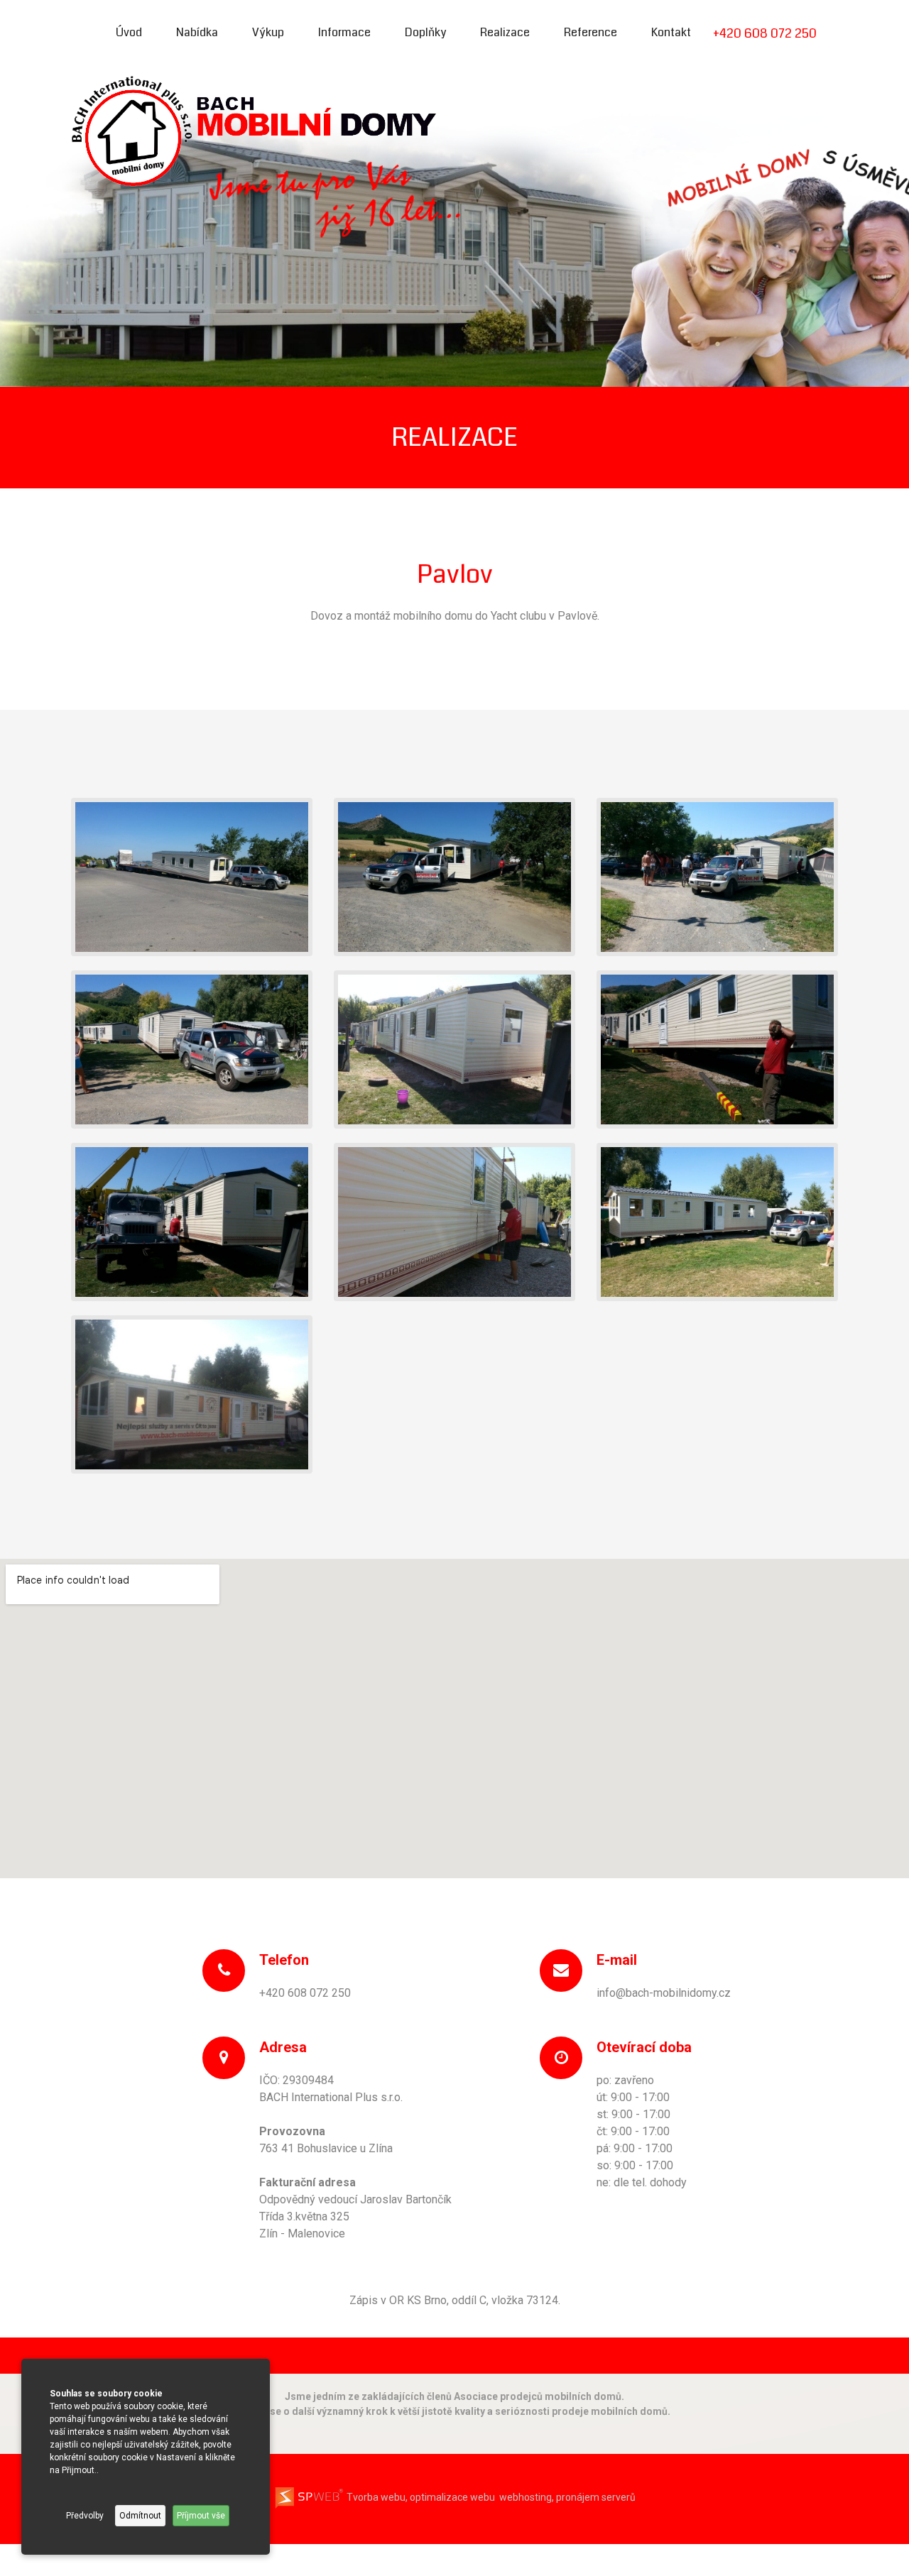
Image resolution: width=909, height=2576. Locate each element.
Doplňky (425, 32)
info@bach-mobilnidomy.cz (664, 1993)
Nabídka (197, 32)
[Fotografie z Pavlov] (192, 876)
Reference (590, 32)
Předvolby (85, 2516)
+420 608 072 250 (765, 33)
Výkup (268, 32)
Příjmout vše (201, 2516)
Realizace (505, 32)
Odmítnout (140, 2516)
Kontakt (671, 32)
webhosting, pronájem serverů (567, 2497)
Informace (344, 32)
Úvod (129, 32)
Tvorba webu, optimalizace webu (420, 2497)
